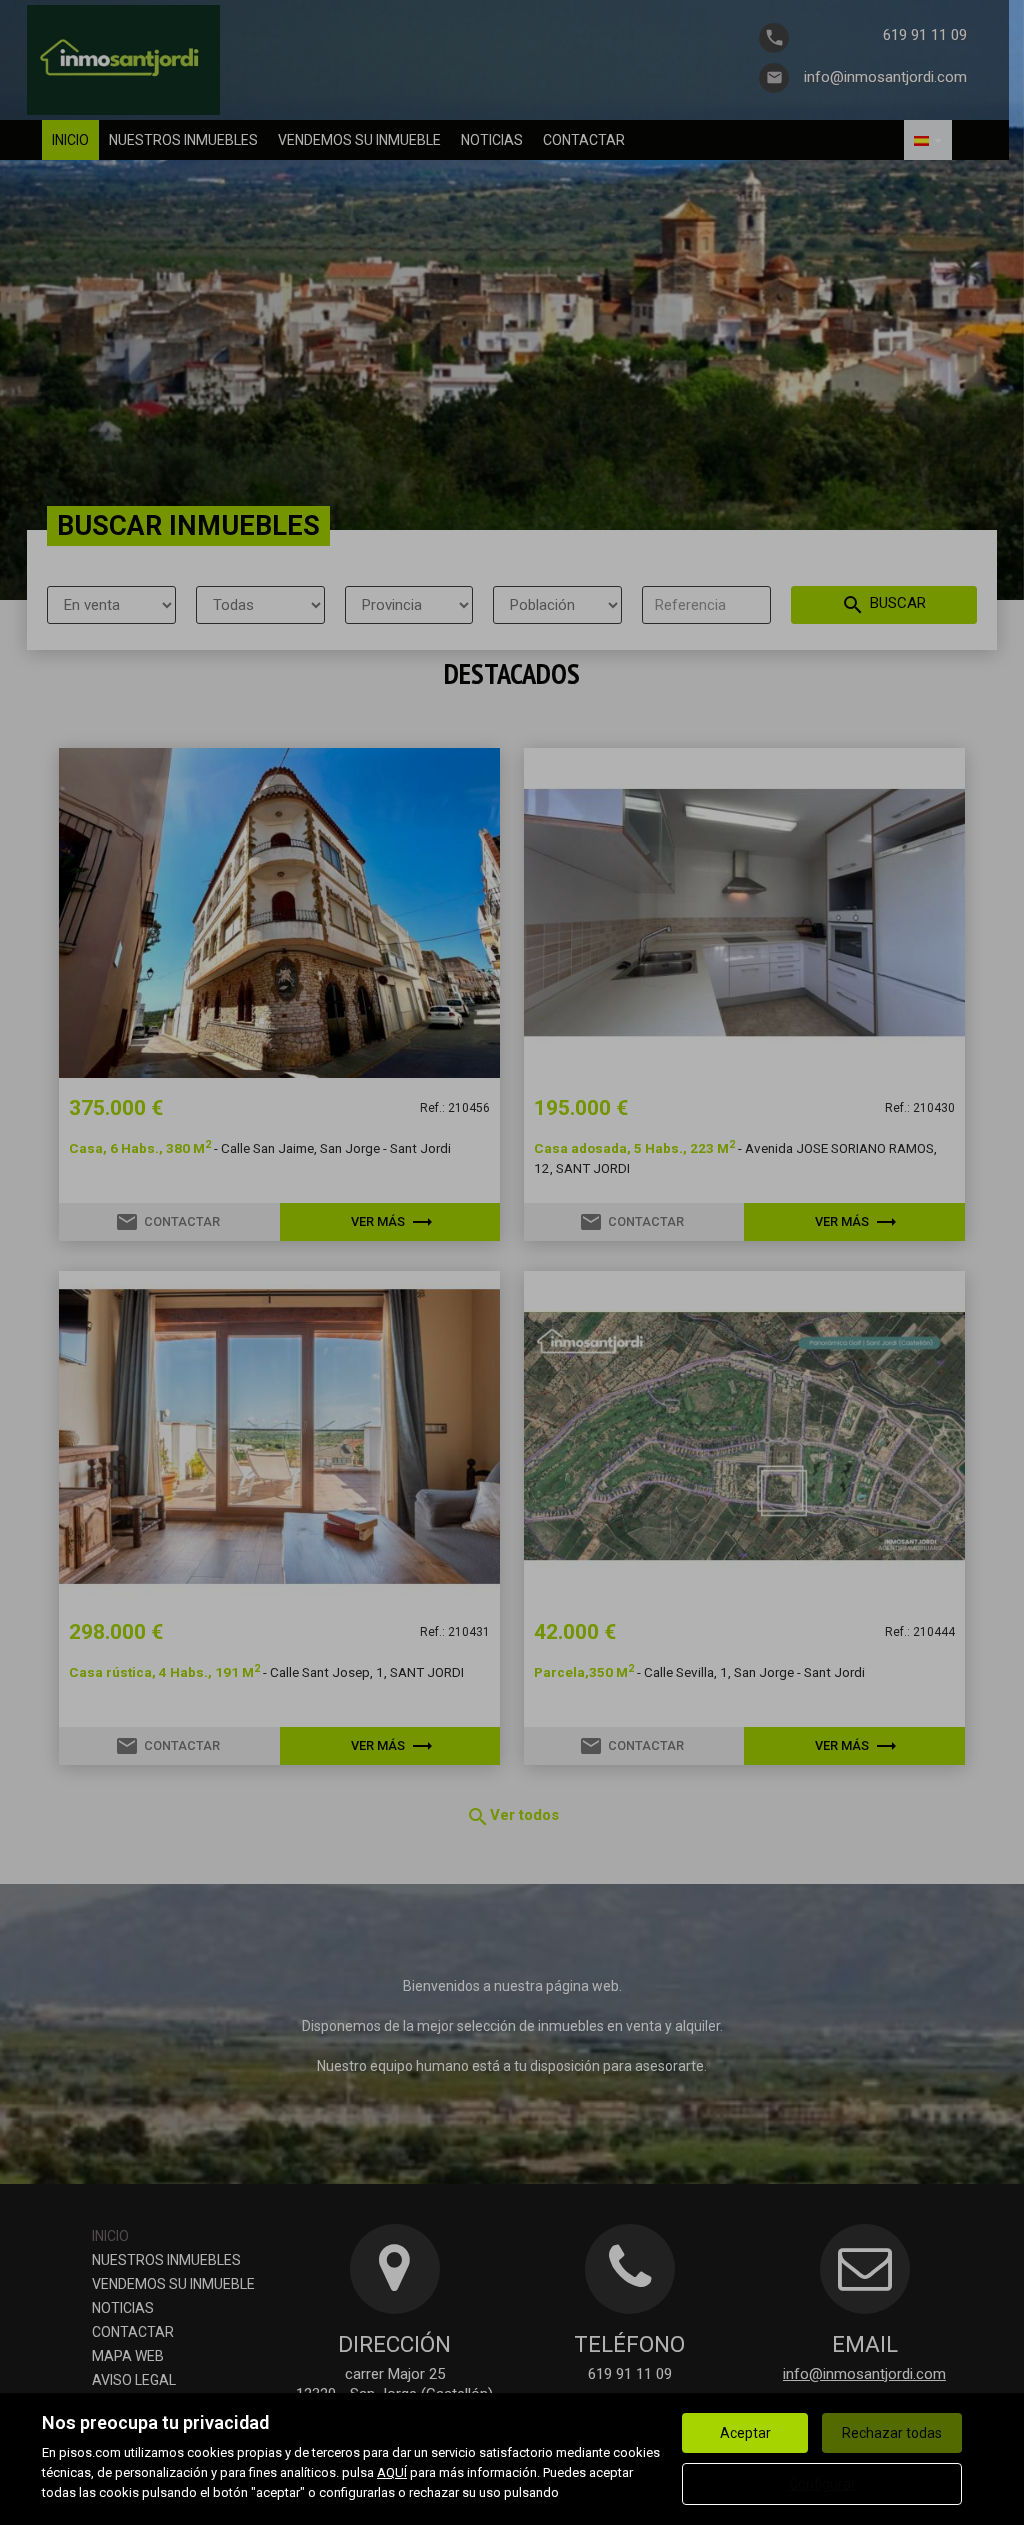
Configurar (822, 2484)
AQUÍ (392, 2472)
